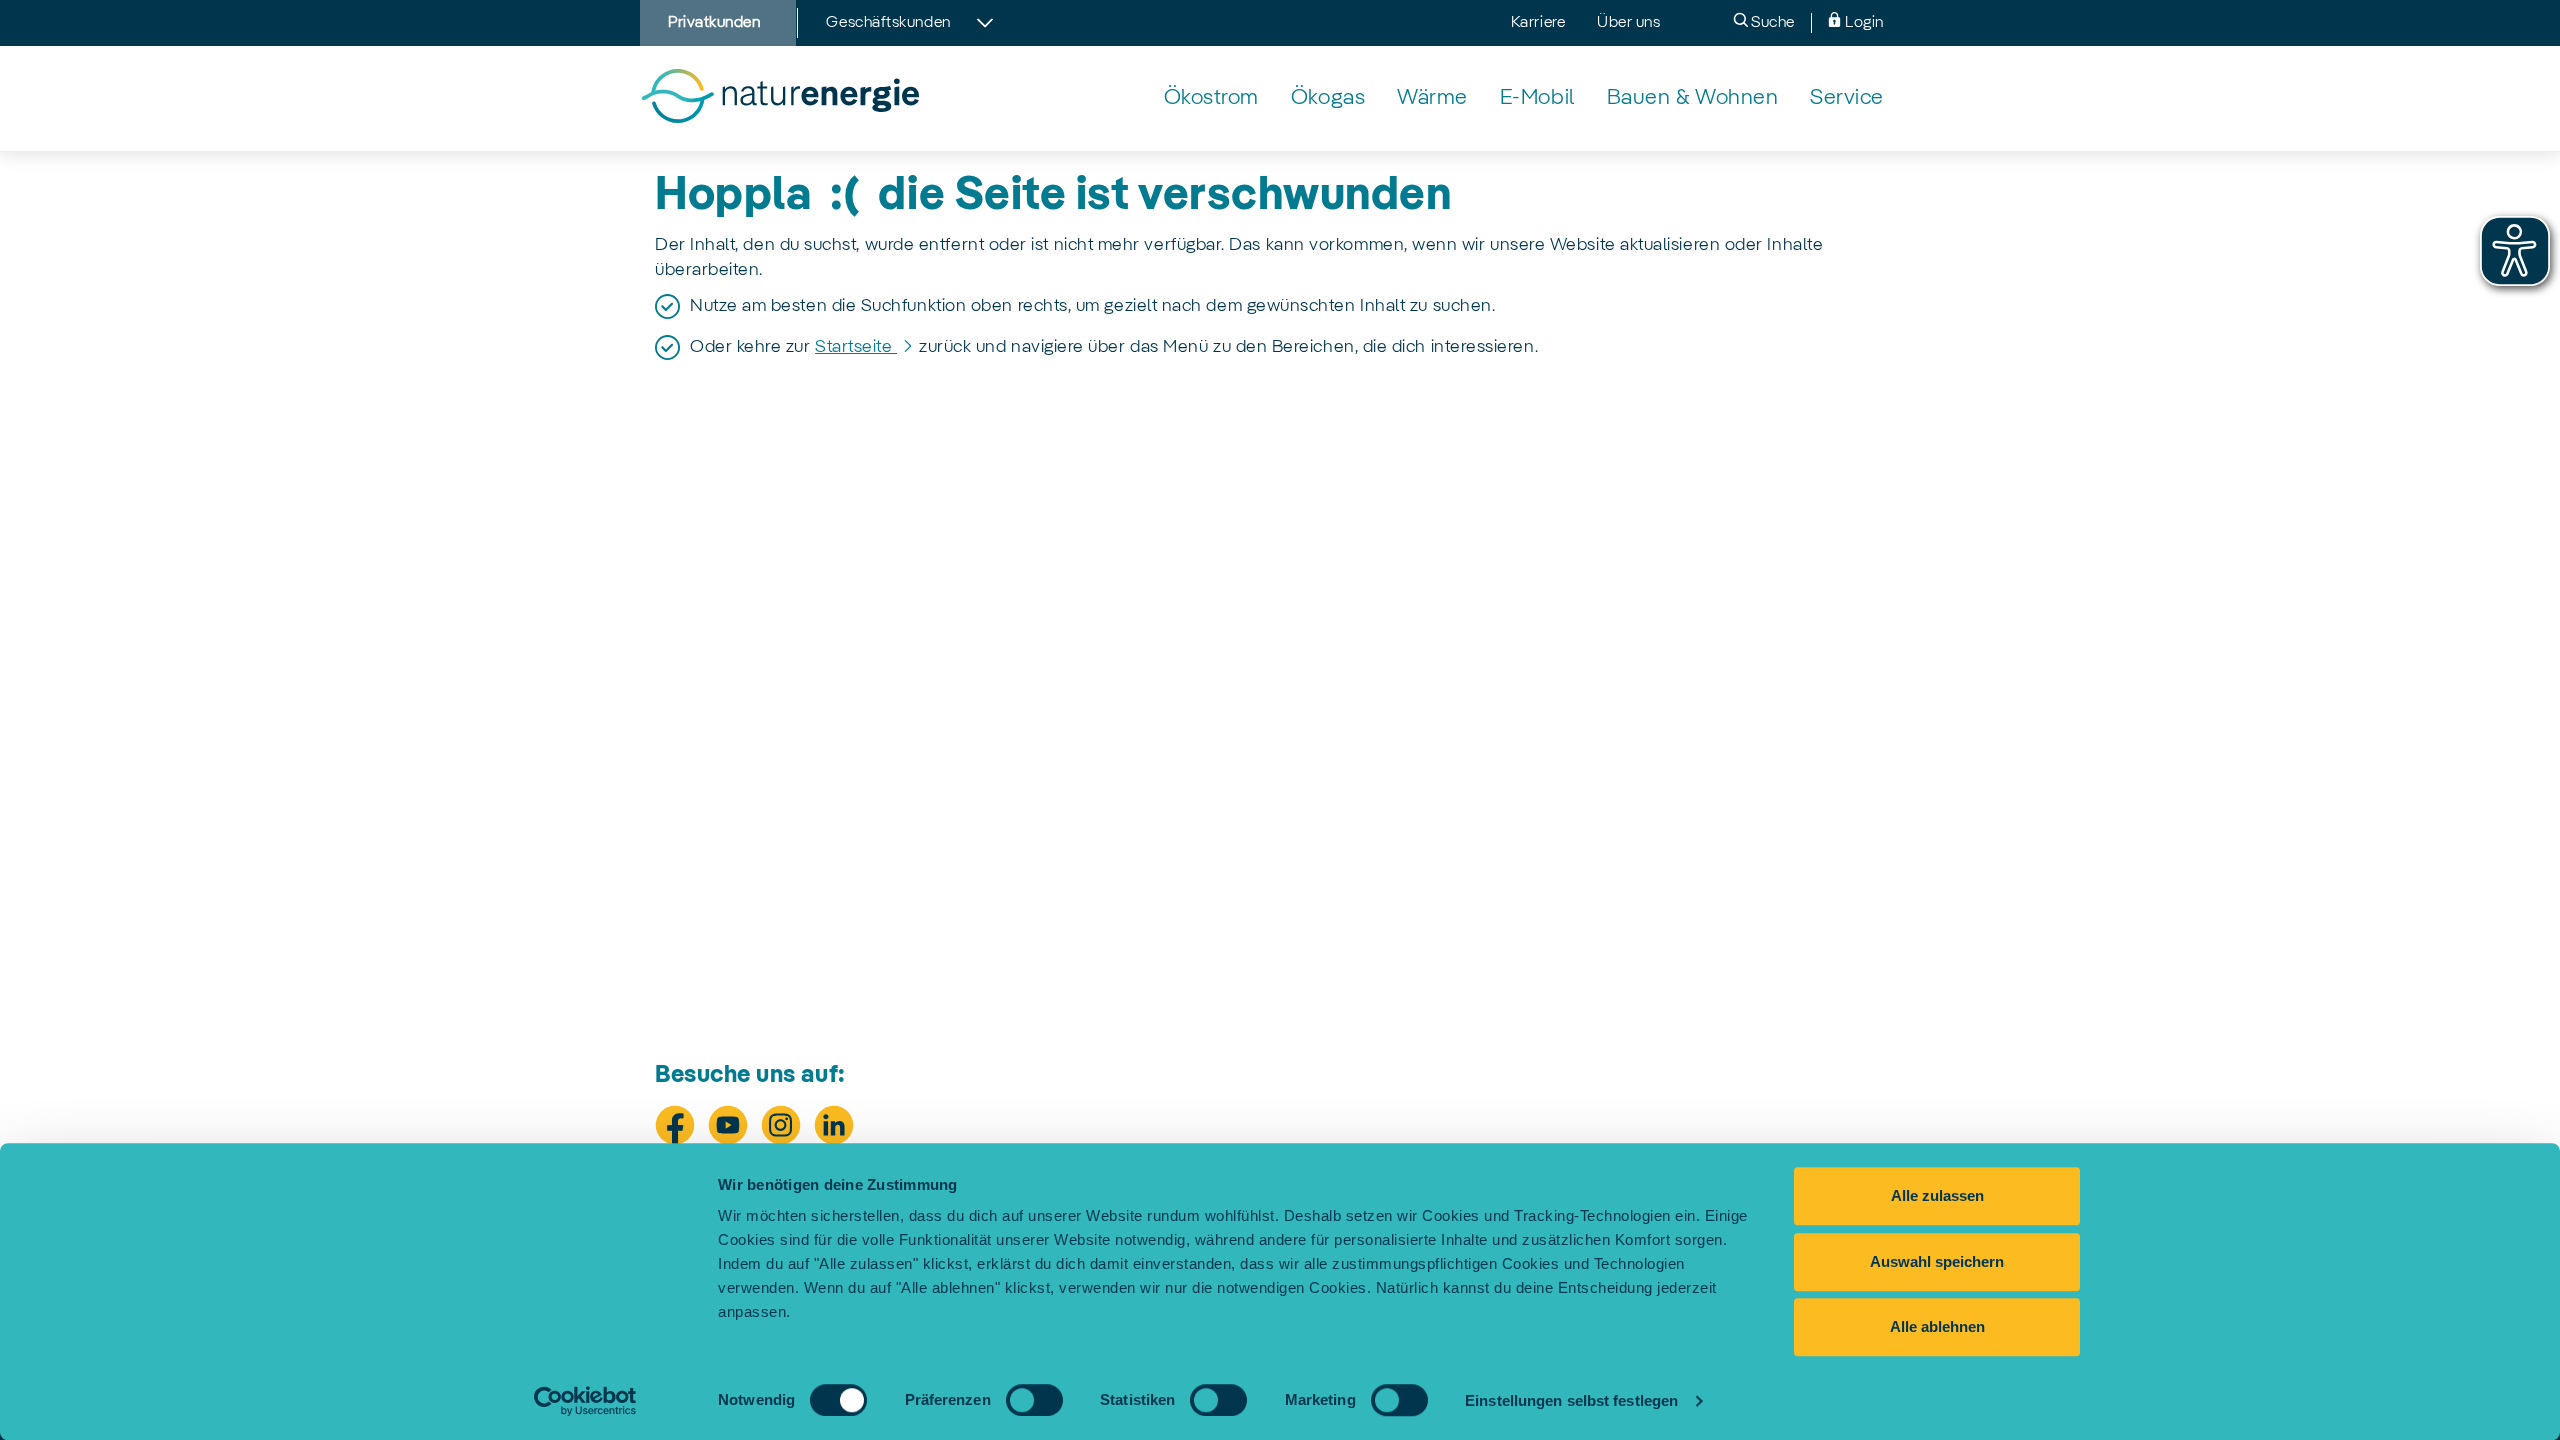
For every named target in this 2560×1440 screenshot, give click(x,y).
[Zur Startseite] (779, 98)
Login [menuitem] (1863, 23)
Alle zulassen (1937, 1195)
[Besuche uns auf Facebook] (675, 1125)
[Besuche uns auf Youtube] (728, 1125)
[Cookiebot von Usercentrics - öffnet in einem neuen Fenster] (585, 1401)
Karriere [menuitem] (1538, 23)
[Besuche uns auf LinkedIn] (834, 1125)
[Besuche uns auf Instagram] (781, 1125)
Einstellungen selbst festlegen (1571, 1400)
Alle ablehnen (1937, 1326)
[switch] (1034, 1400)
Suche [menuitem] (1771, 23)
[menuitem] (1211, 98)
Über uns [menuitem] (1628, 23)
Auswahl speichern (1937, 1261)
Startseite (856, 347)
